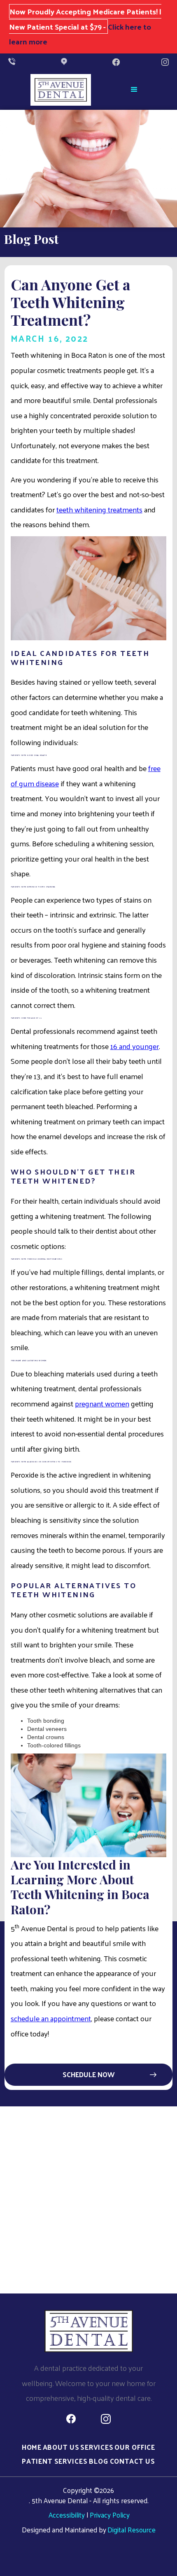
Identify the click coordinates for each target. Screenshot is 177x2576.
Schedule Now (89, 2074)
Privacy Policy (110, 2515)
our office (135, 2447)
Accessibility (67, 2515)
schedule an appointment (51, 2018)
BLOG (99, 2461)
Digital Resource (132, 2530)
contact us (133, 2461)
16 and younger (135, 1046)
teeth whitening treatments (99, 509)
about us (61, 2447)
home (32, 2447)
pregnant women (102, 1403)
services (97, 2447)
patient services (55, 2461)
